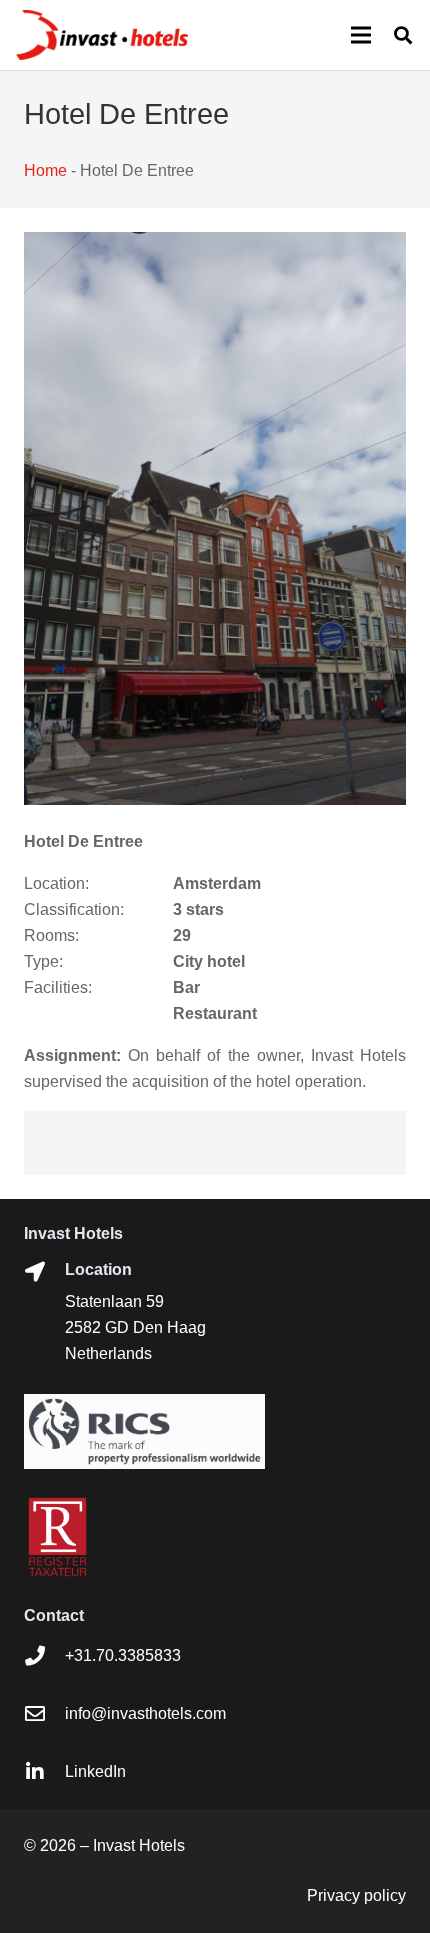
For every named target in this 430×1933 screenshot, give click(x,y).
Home (45, 170)
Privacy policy (356, 1895)
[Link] (102, 35)
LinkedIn (95, 1771)
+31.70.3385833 (123, 1655)
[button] (403, 35)
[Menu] (361, 35)
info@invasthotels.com (145, 1713)
